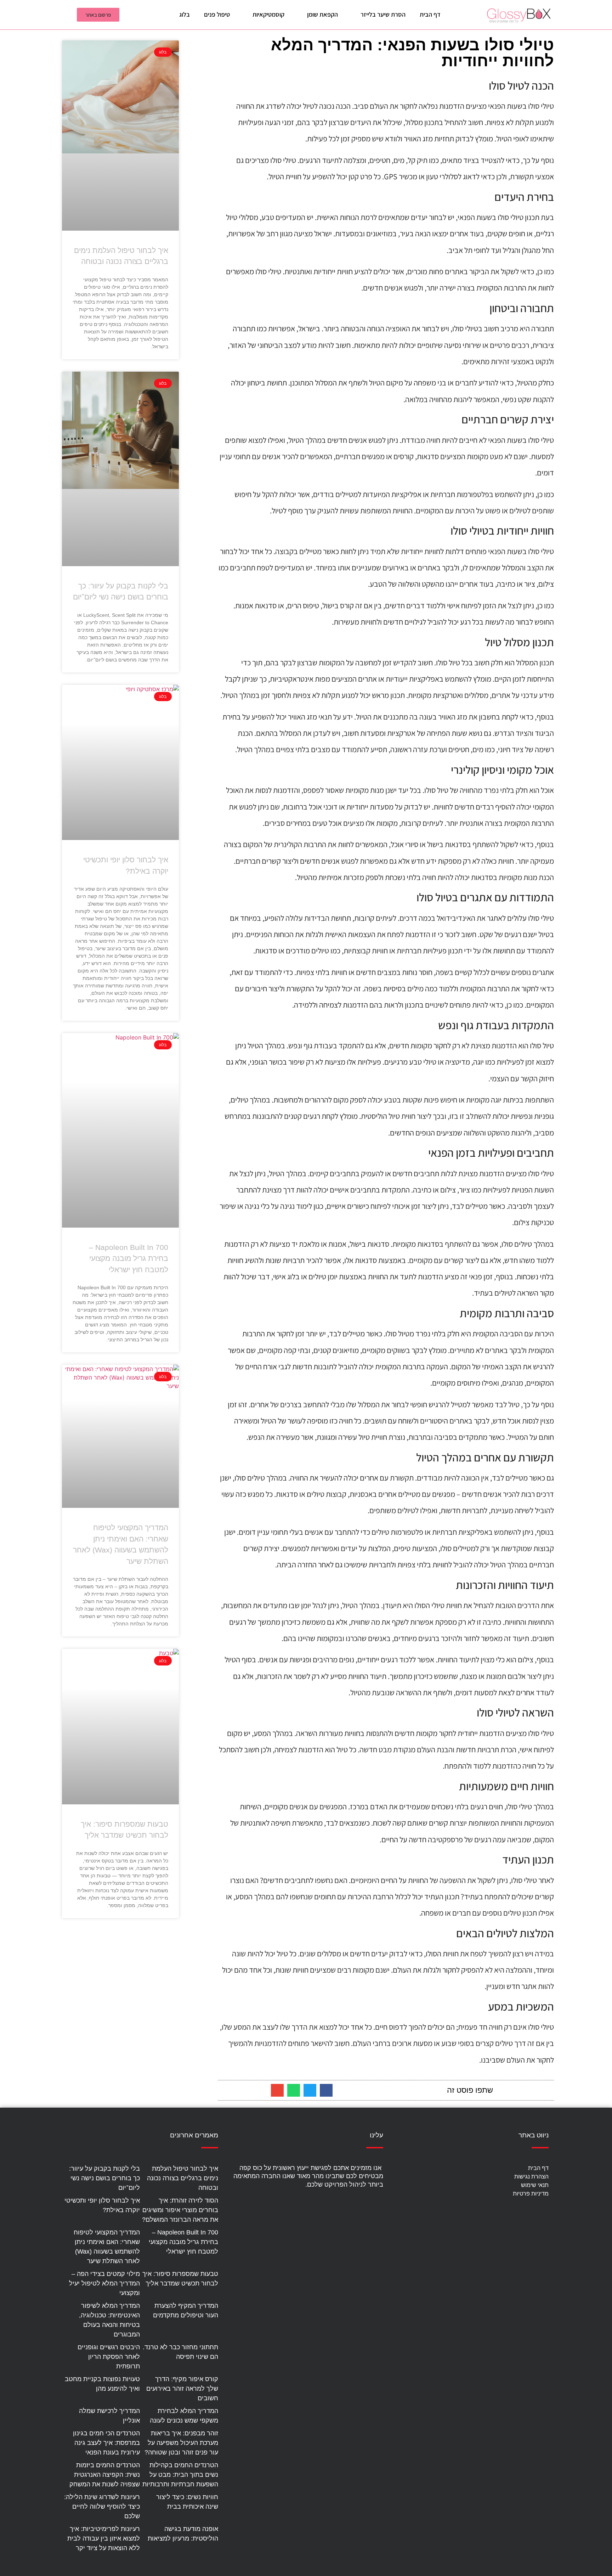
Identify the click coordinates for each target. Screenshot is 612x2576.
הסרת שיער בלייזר (383, 14)
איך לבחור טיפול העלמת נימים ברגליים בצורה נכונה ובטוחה (183, 2178)
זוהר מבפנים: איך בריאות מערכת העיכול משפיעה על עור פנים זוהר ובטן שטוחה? (181, 2443)
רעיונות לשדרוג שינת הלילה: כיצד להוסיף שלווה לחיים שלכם (102, 2507)
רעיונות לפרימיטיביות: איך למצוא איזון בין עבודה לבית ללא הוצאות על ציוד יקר (104, 2538)
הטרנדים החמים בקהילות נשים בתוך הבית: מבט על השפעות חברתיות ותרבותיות (180, 2475)
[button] (326, 2090)
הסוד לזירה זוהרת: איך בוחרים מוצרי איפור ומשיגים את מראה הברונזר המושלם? (180, 2210)
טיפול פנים (217, 14)
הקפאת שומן (322, 14)
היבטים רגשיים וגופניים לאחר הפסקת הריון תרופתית (109, 2357)
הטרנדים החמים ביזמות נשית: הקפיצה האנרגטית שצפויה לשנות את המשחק (105, 2475)
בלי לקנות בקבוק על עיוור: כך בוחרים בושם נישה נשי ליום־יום (104, 2178)
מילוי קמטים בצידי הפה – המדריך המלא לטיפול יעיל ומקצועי (104, 2283)
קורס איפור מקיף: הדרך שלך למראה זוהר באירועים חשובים (182, 2389)
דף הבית (430, 14)
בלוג (185, 14)
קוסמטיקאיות (268, 14)
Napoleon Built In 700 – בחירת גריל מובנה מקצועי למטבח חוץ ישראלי (129, 1258)
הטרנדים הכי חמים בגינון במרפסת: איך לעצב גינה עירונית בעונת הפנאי (106, 2443)
